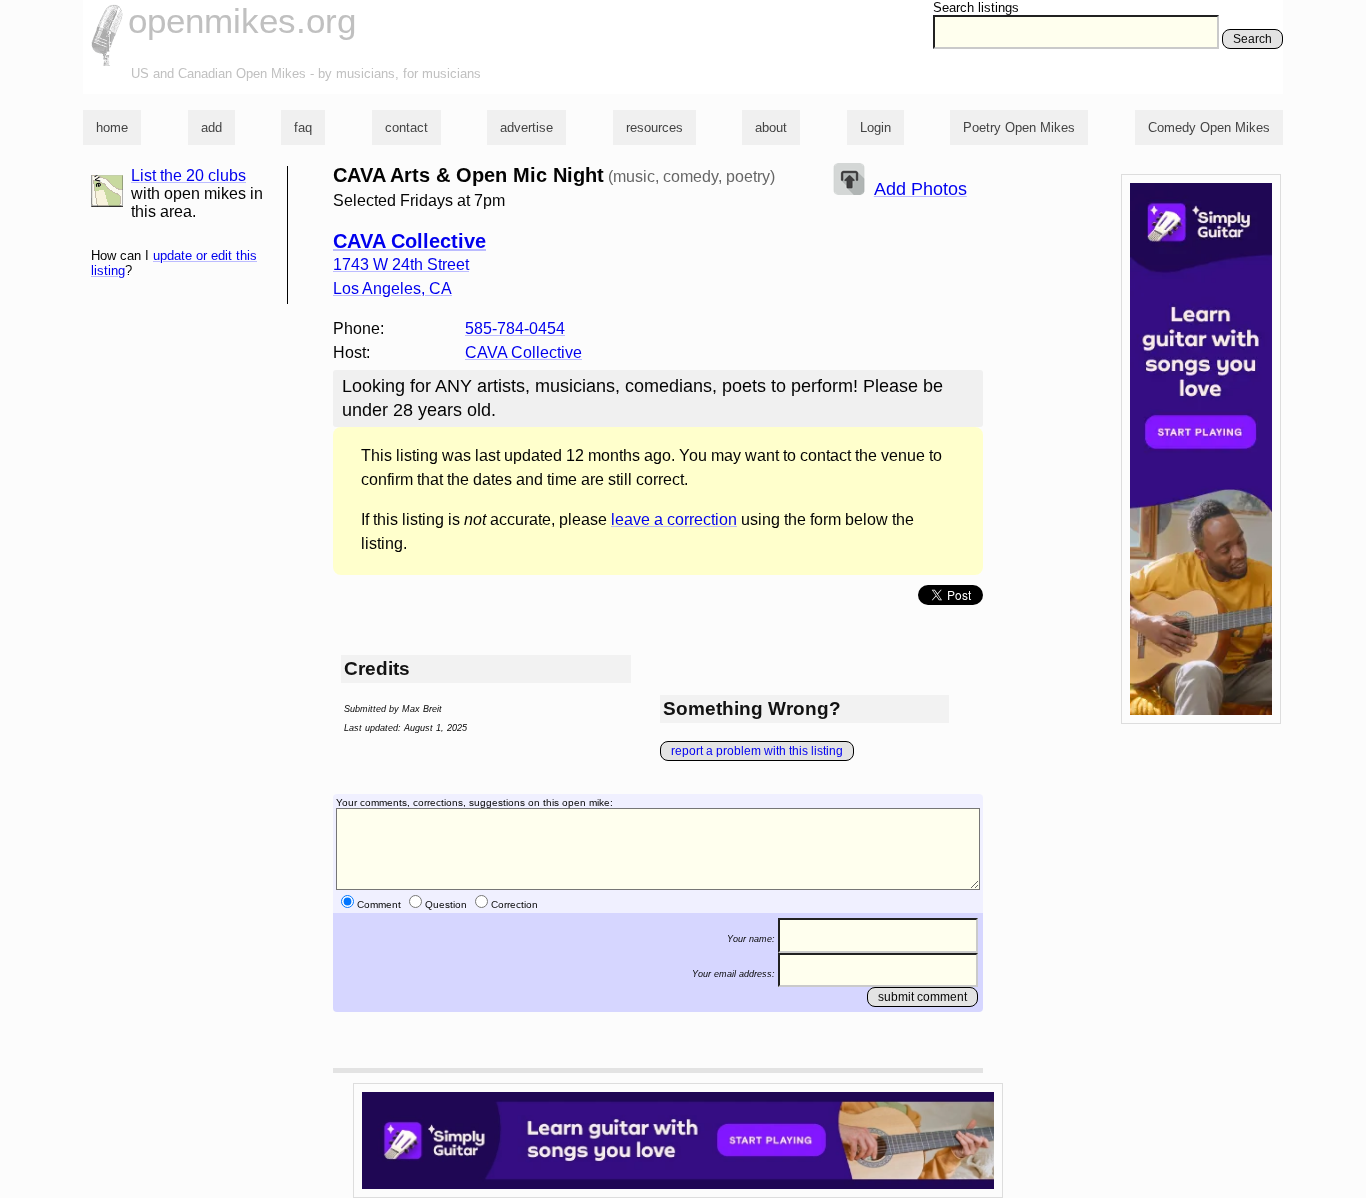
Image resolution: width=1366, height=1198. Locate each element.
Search (1252, 39)
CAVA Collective (409, 241)
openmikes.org (242, 20)
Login (875, 127)
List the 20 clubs (188, 175)
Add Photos (920, 189)
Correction (514, 904)
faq (303, 127)
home (112, 127)
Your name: (751, 939)
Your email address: (733, 973)
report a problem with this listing (757, 751)
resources (654, 127)
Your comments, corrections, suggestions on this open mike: (474, 802)
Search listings (976, 7)
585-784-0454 (515, 328)
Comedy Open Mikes (1209, 127)
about (771, 127)
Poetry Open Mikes (1019, 127)
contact (406, 127)
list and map (107, 191)
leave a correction (674, 519)
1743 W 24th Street (401, 264)
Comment (379, 904)
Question (446, 904)
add (211, 127)
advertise (526, 127)
